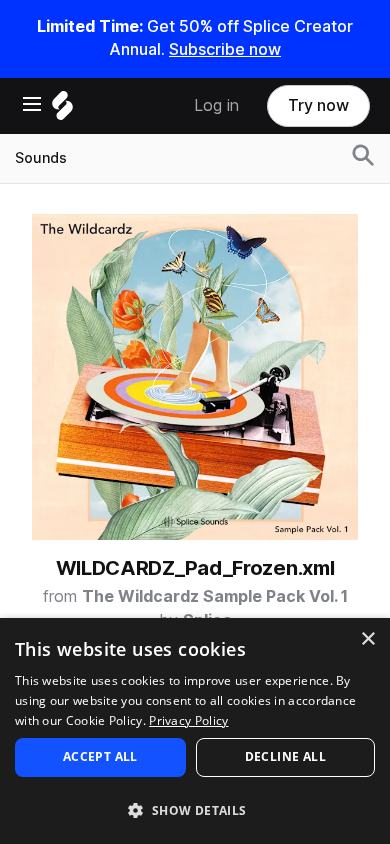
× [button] (367, 639)
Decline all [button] (285, 756)
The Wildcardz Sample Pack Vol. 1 (215, 596)
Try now (318, 105)
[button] (195, 809)
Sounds (41, 158)
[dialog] (195, 731)
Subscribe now (225, 49)
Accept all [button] (100, 756)
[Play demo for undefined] (195, 377)
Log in (216, 105)
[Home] (62, 110)
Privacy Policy (188, 720)
